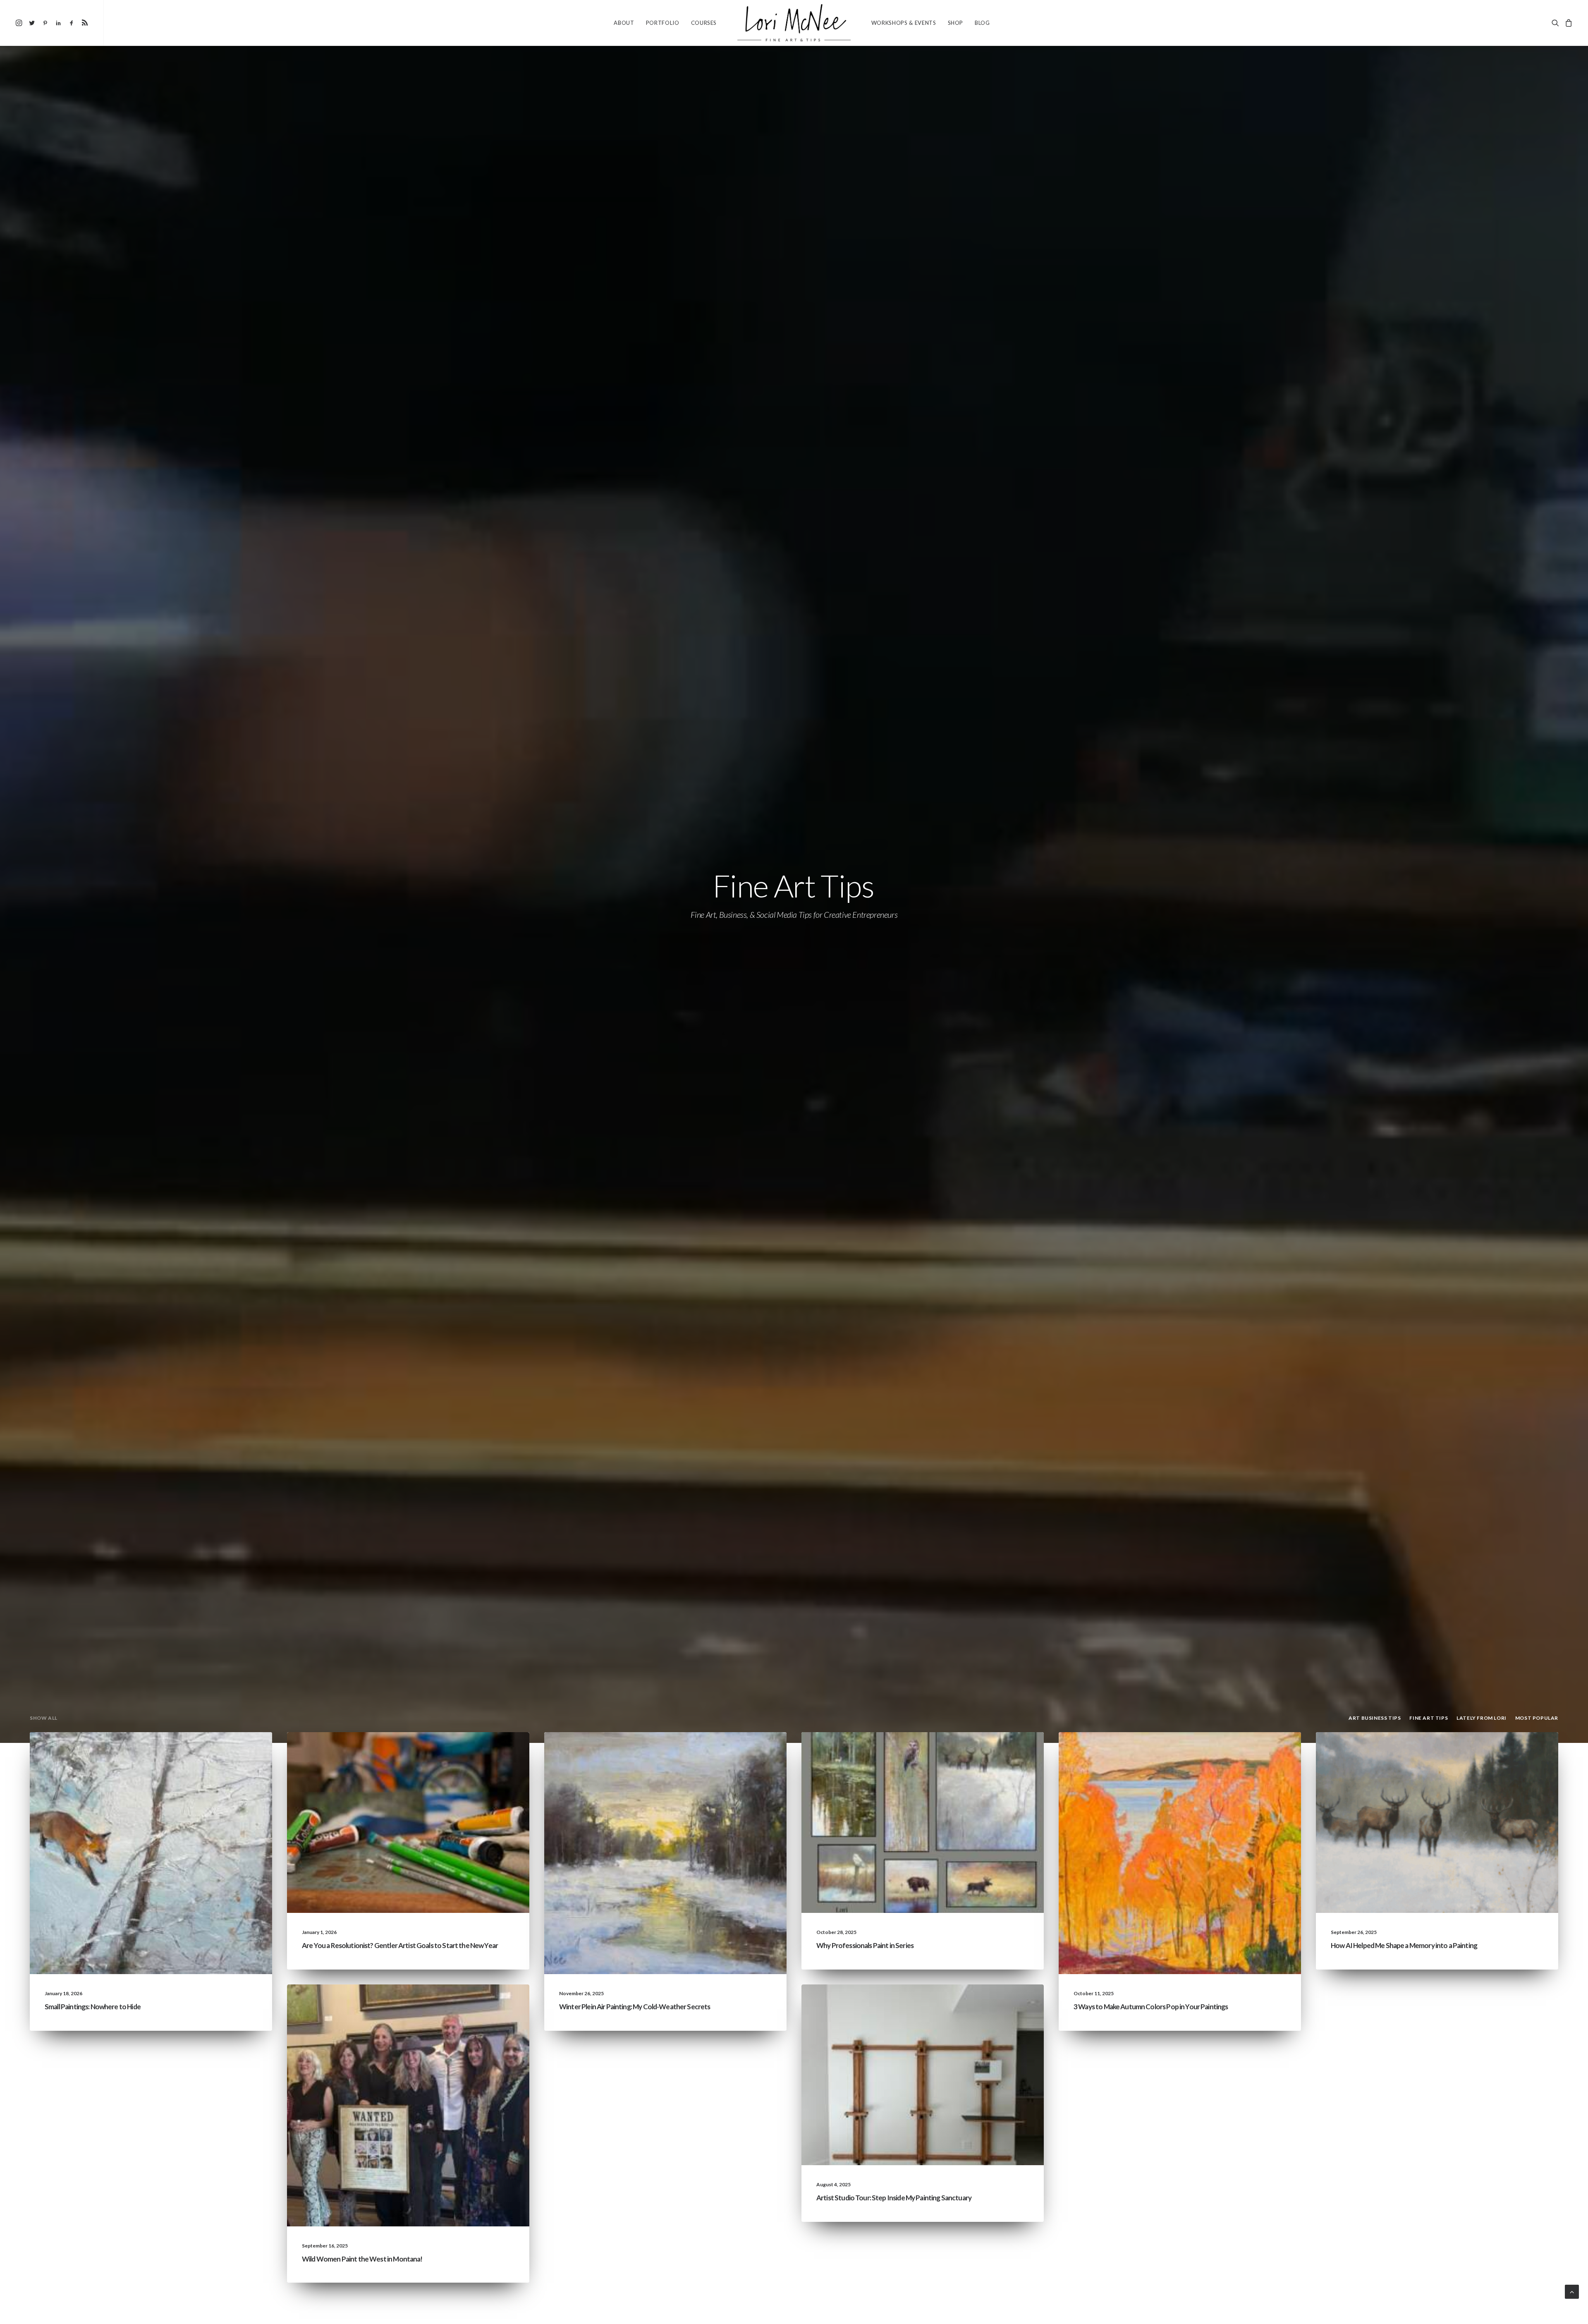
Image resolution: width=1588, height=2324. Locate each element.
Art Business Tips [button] (1375, 1718)
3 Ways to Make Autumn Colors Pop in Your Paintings (1151, 2007)
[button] (20, 23)
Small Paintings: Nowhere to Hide (93, 2007)
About (624, 23)
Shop (956, 23)
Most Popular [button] (1537, 1718)
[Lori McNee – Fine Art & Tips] (794, 23)
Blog (982, 23)
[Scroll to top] (1572, 2291)
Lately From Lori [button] (1482, 1718)
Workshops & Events (904, 23)
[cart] (1568, 23)
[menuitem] (20, 23)
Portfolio (663, 23)
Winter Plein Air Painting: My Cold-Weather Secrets (635, 2007)
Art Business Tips (490, 1752)
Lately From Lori (193, 1752)
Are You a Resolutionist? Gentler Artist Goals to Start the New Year (400, 1945)
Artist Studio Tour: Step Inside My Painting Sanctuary (894, 2198)
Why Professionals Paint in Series (865, 1945)
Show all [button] (44, 1718)
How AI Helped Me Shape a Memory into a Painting (1404, 1945)
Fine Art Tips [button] (1429, 1718)
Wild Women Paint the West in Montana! (362, 2259)
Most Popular (1007, 1752)
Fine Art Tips (238, 1752)
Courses (704, 23)
